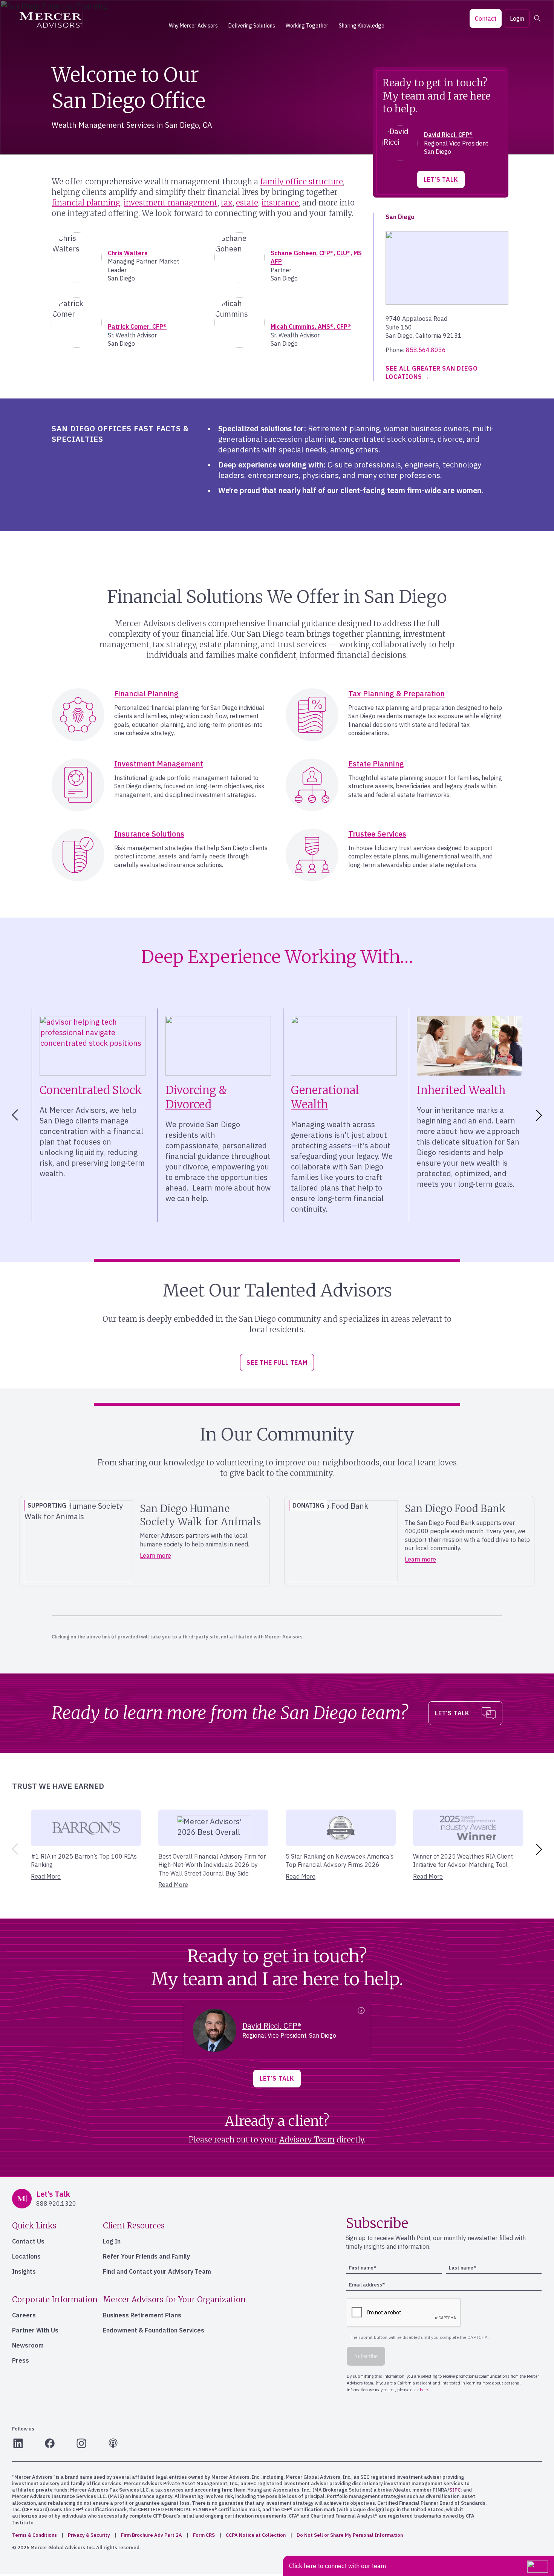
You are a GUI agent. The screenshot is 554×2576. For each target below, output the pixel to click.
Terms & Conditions (34, 2535)
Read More (46, 1876)
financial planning (86, 203)
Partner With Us (35, 2330)
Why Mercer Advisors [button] (193, 26)
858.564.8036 (426, 350)
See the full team (277, 1362)
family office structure (301, 182)
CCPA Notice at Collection (256, 2535)
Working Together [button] (307, 26)
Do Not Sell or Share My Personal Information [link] (350, 2535)
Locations (26, 2256)
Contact (486, 18)
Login (517, 18)
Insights (24, 2271)
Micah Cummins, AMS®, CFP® (311, 326)
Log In (112, 2241)
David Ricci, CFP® (448, 135)
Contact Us (28, 2241)
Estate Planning (376, 764)
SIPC (455, 2490)
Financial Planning (146, 693)
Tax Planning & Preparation (396, 693)
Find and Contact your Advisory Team (157, 2271)
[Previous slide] (14, 1849)
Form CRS (204, 2535)
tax (227, 203)
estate (247, 203)
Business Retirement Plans (142, 2315)
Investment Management (159, 764)
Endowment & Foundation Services (154, 2330)
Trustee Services (377, 834)
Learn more (155, 1555)
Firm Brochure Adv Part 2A (152, 2535)
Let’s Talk (441, 179)
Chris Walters (128, 253)
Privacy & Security (89, 2535)
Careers (24, 2315)
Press (21, 2360)
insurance (280, 203)
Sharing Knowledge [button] (362, 26)
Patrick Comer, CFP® (137, 326)
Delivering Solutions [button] (252, 26)
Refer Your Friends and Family (146, 2256)
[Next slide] (540, 1115)
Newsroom (28, 2345)
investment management (171, 203)
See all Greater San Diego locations (432, 372)
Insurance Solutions (149, 834)
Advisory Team (307, 2140)
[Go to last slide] (14, 1115)
